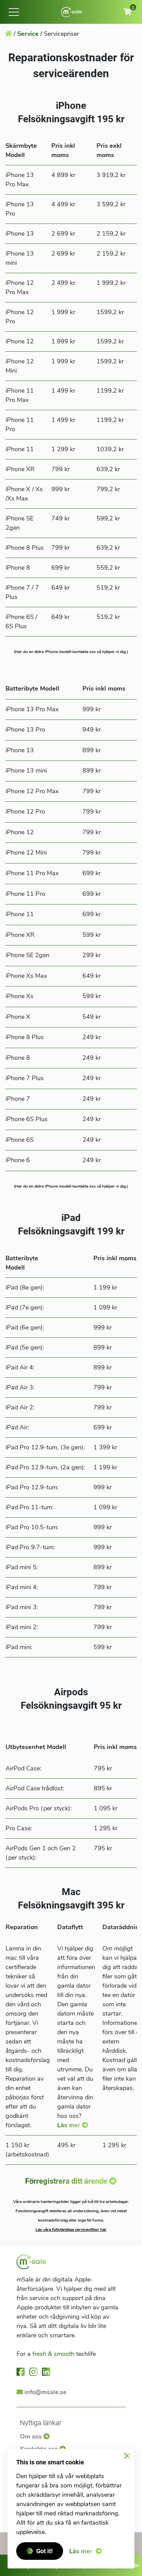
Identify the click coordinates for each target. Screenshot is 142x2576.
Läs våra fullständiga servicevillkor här (71, 2230)
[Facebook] (21, 2372)
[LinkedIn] (47, 2372)
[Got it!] (127, 2456)
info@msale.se (45, 2392)
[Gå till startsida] (71, 12)
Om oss (32, 2437)
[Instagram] (34, 2372)
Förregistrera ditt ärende (66, 2181)
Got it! (44, 2551)
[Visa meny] (14, 12)
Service (28, 34)
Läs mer (69, 2125)
